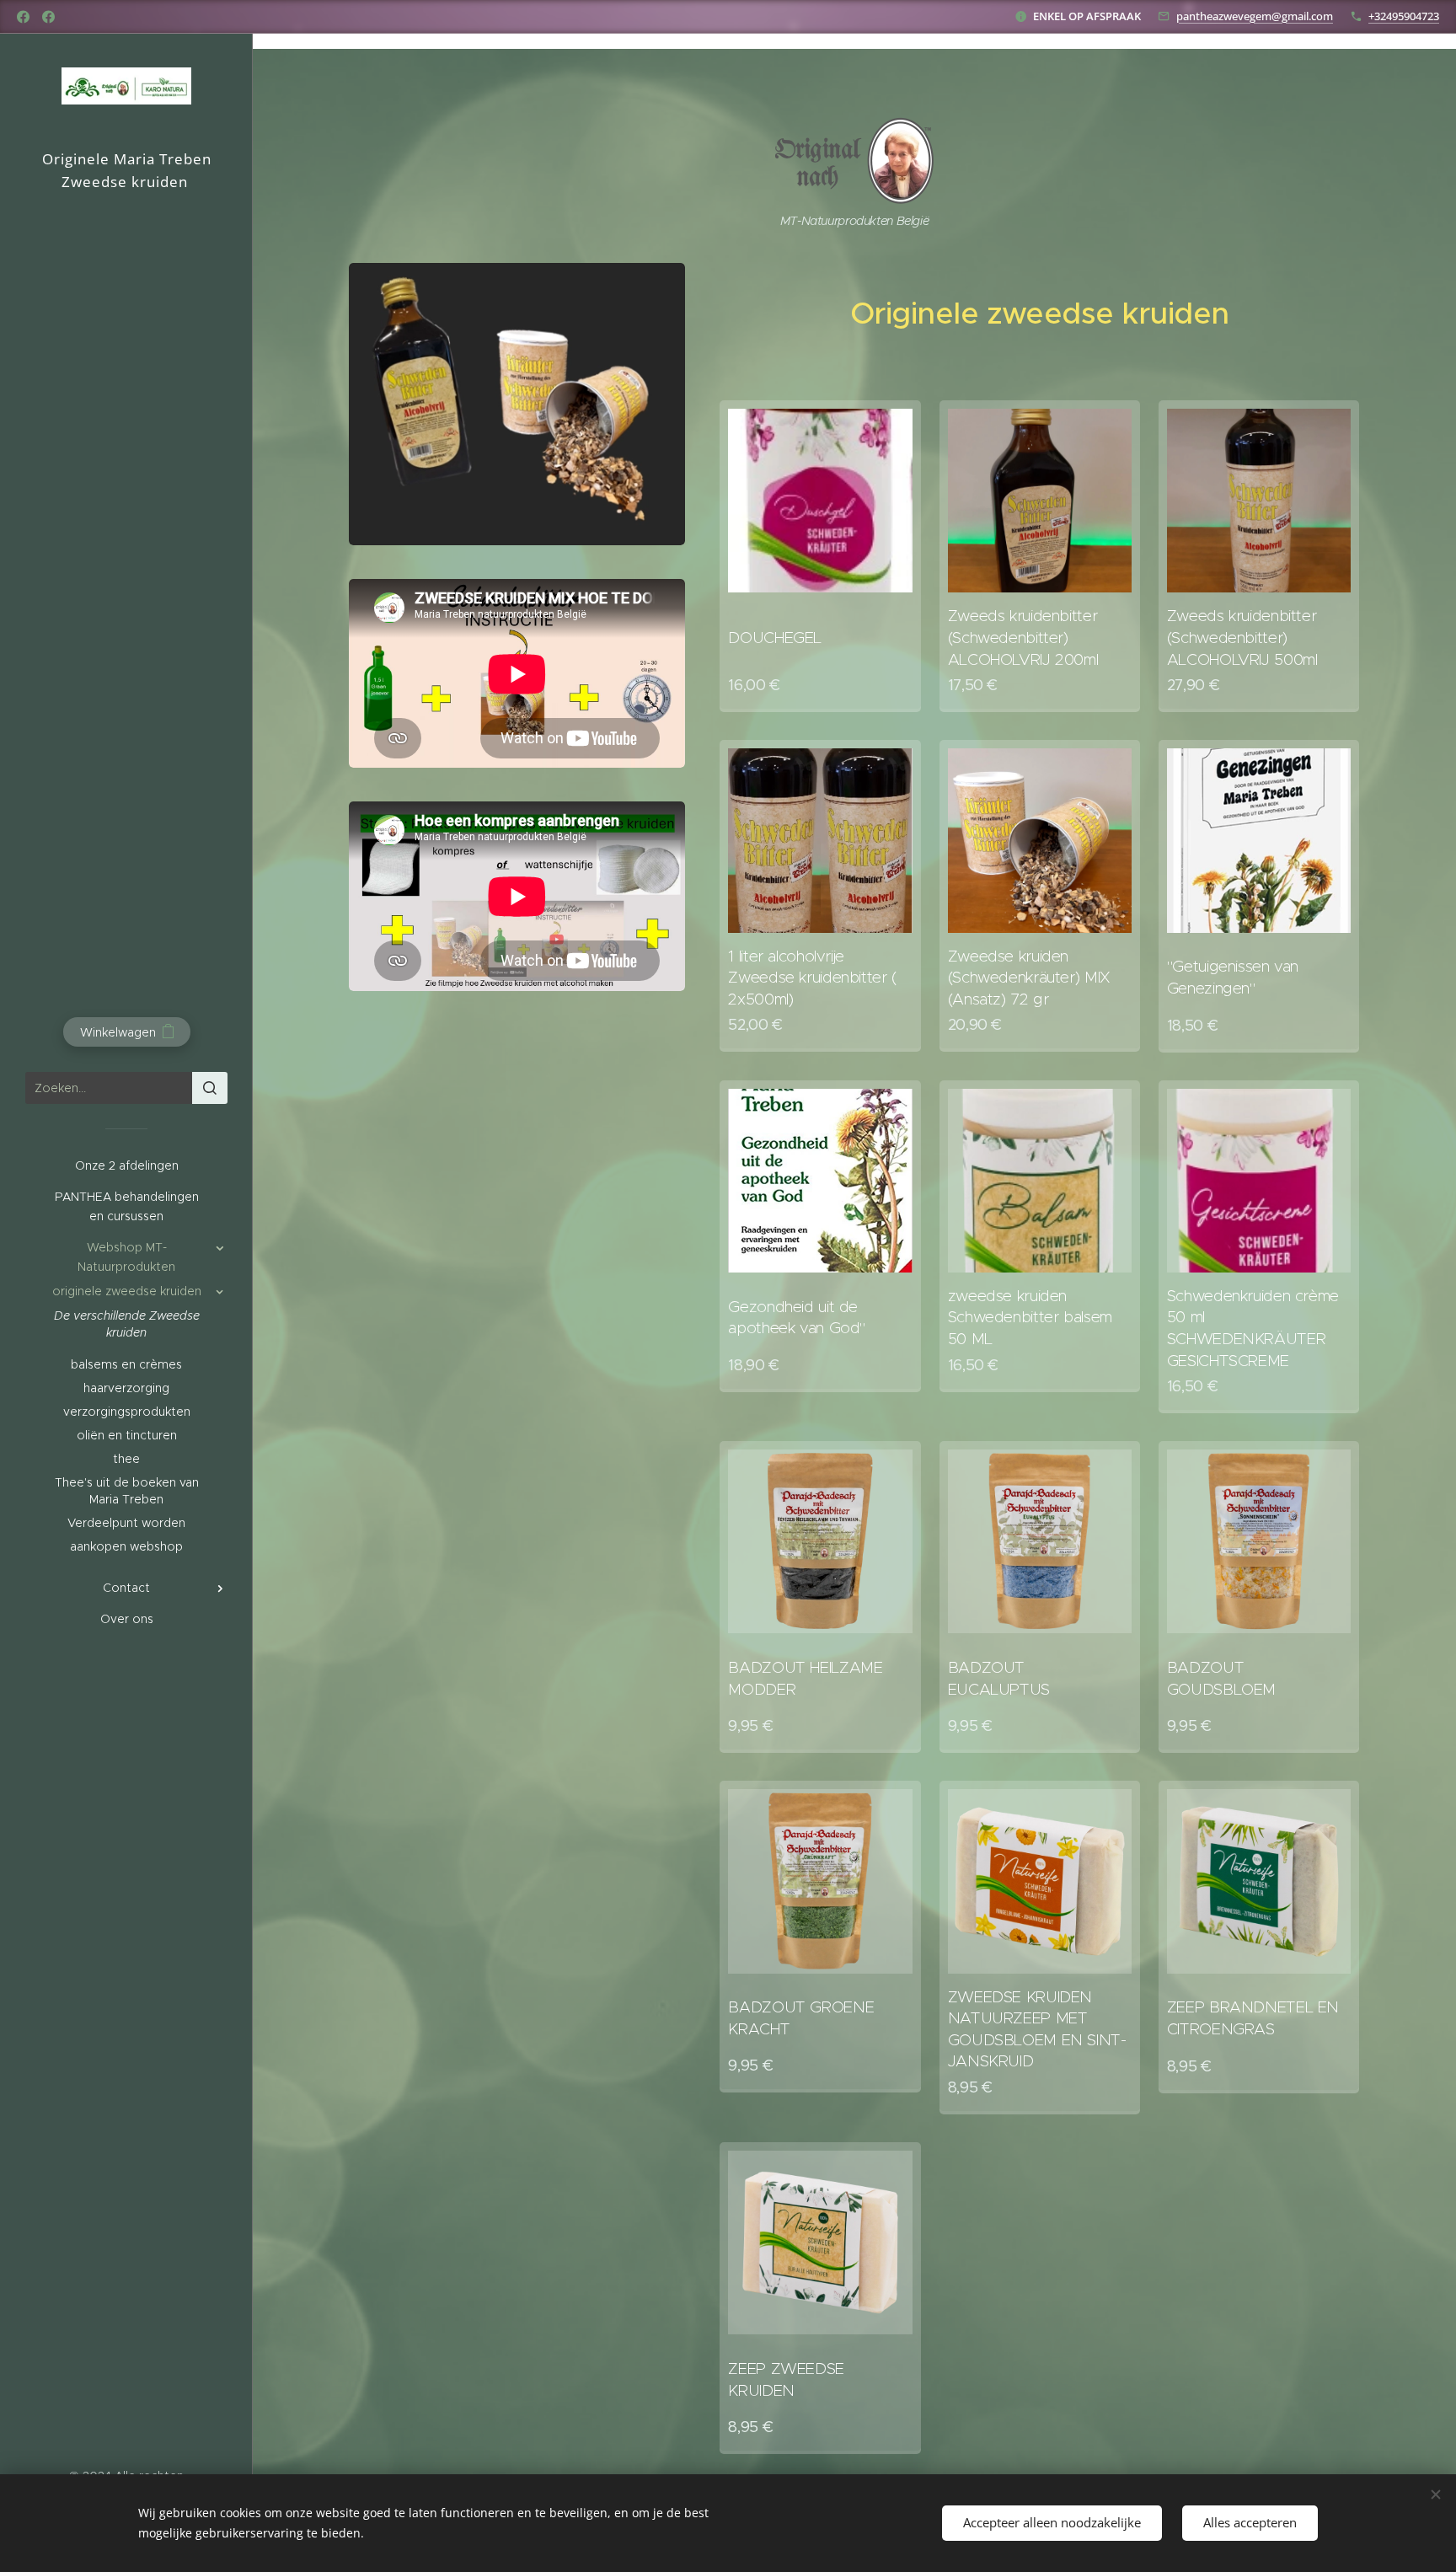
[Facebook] (23, 17)
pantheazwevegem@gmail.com (1255, 16)
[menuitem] (126, 1166)
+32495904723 (1404, 16)
